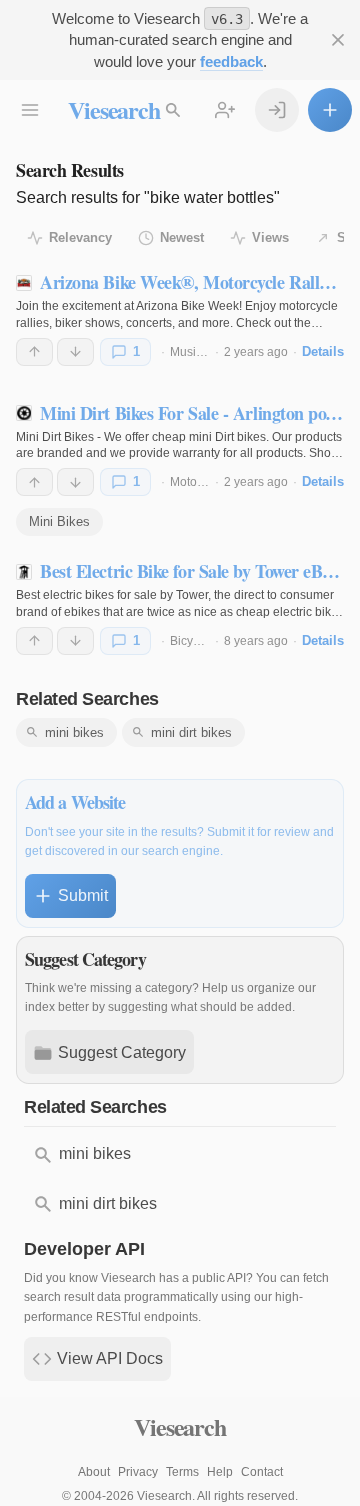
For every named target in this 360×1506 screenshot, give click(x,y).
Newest (182, 237)
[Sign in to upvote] (34, 352)
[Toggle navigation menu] (30, 110)
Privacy (138, 1472)
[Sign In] (277, 110)
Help (220, 1472)
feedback (231, 61)
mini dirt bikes (191, 732)
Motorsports (202, 482)
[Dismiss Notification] (338, 40)
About (94, 1472)
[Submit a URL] (330, 110)
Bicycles (192, 641)
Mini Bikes (59, 521)
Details (323, 351)
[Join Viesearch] (225, 110)
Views (270, 237)
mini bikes (74, 732)
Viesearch (113, 109)
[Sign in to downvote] (75, 352)
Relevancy (80, 237)
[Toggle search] (173, 110)
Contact (262, 1472)
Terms (182, 1472)
